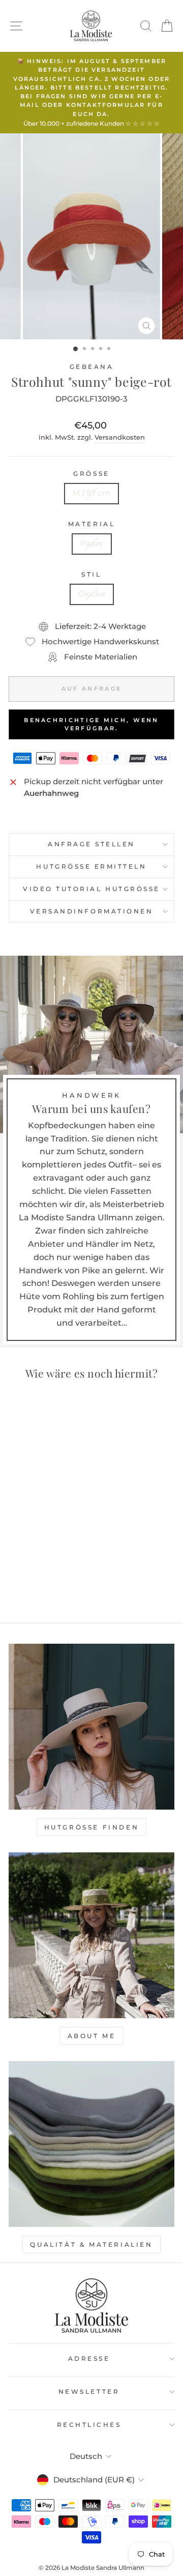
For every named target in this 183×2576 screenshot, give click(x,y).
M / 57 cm (91, 493)
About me (92, 2036)
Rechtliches (89, 2425)
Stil (91, 575)
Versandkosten (120, 437)
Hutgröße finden (92, 1827)
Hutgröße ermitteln (91, 867)
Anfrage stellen (91, 844)
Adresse (89, 2359)
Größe (91, 474)
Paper (92, 543)
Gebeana (92, 367)
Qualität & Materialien (91, 2244)
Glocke (92, 594)
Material (91, 524)
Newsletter (89, 2392)
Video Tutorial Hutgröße (91, 889)
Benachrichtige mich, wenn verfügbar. (91, 724)
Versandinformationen (92, 911)
